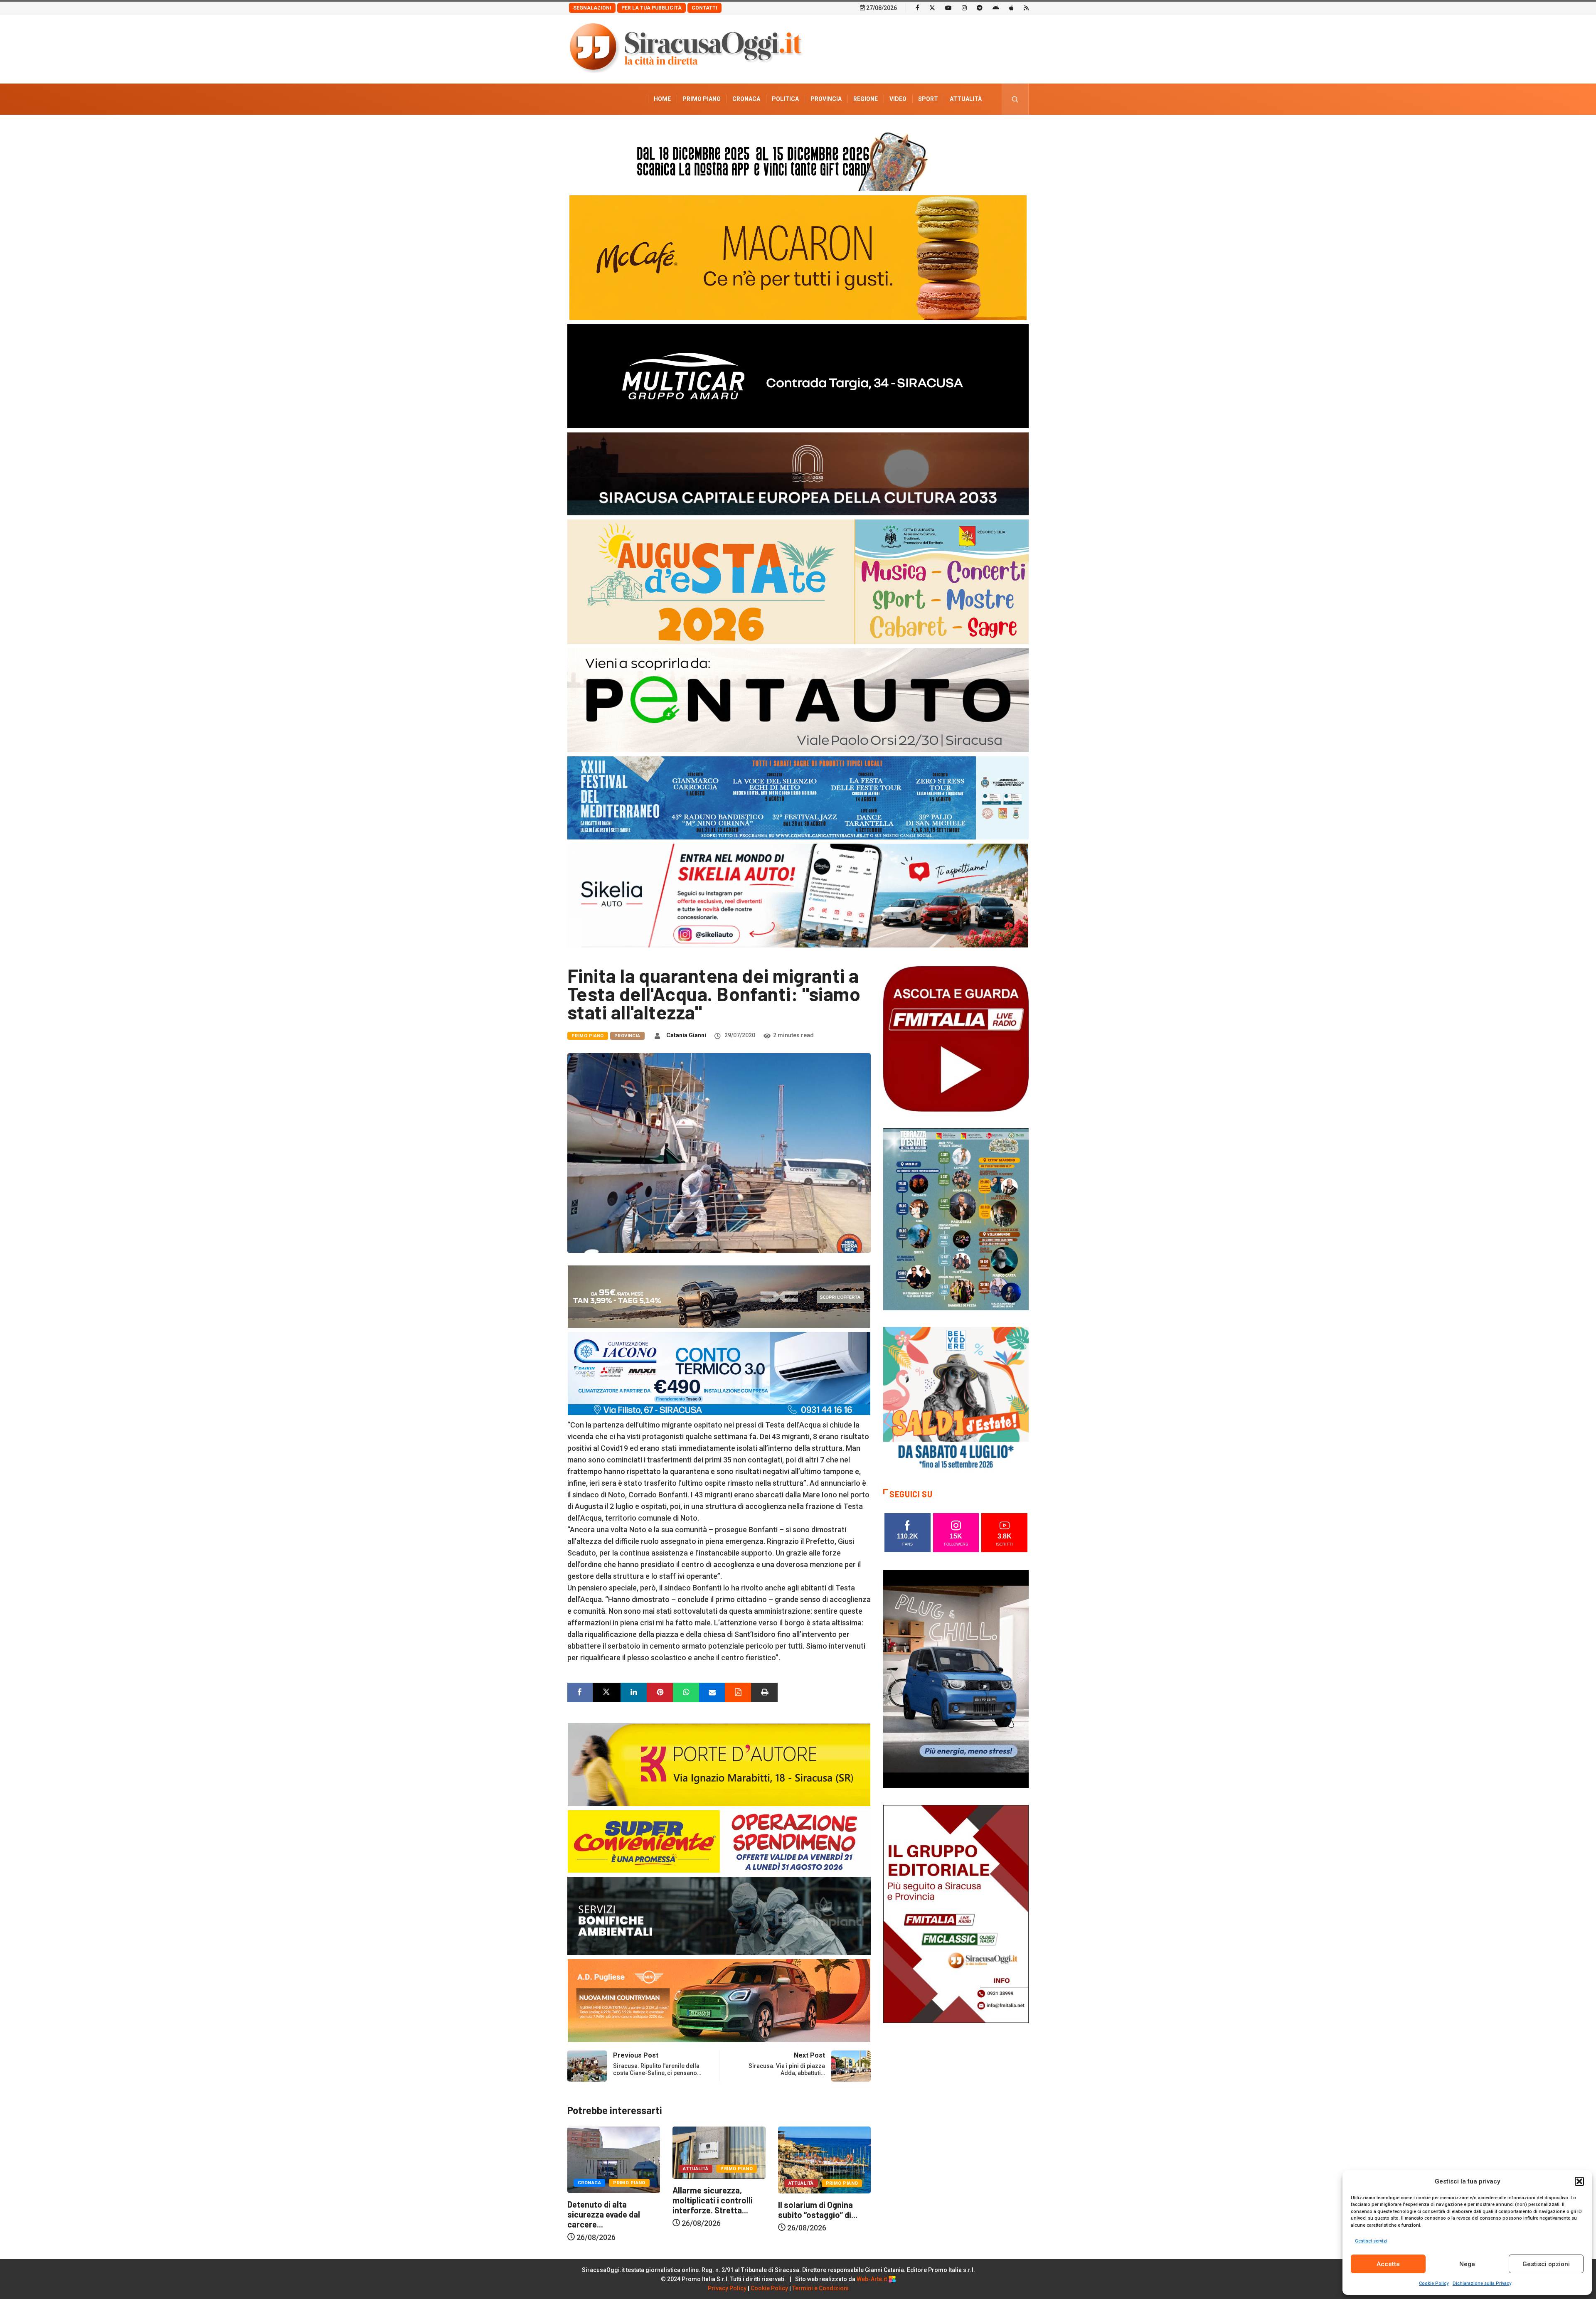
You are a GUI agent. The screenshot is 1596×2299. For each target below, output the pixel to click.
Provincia (826, 99)
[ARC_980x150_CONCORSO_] (798, 159)
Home (662, 99)
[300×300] (956, 1399)
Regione (866, 99)
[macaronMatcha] (798, 257)
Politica (785, 99)
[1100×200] (798, 473)
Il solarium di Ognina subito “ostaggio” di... (607, 2210)
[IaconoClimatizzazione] (719, 1373)
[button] (1579, 2181)
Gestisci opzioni (1546, 2264)
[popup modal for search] (1015, 99)
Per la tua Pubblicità (651, 8)
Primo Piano (702, 99)
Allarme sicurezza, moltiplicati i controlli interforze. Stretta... (818, 2200)
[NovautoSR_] (956, 1678)
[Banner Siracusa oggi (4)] (798, 700)
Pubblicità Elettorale (946, 130)
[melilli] (956, 1219)
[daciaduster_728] (719, 1296)
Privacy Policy (727, 2288)
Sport (928, 99)
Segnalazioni (592, 8)
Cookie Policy (1434, 2283)
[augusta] (798, 581)
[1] (956, 1913)
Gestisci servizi (1371, 2241)
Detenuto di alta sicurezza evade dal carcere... (709, 2214)
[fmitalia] (798, 797)
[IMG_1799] (719, 1841)
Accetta (1388, 2264)
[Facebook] (917, 7)
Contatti (704, 8)
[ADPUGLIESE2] (719, 2000)
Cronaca (746, 99)
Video (898, 99)
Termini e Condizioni (820, 2288)
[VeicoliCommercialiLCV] (798, 375)
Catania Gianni (686, 1035)
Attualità (966, 99)
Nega (1467, 2264)
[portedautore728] (719, 1764)
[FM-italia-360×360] (956, 1038)
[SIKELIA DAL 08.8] (798, 895)
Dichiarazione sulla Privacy (1482, 2283)
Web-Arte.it (872, 2279)
